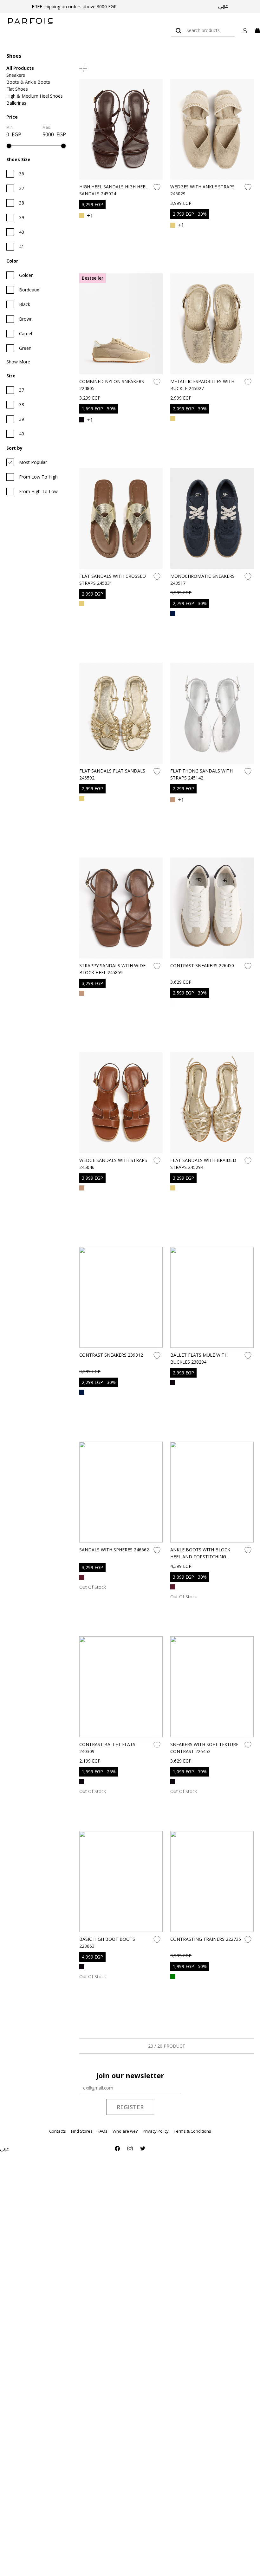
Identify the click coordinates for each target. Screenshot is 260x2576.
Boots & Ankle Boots (28, 82)
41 (22, 247)
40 (22, 232)
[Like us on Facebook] (117, 2149)
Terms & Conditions (192, 2131)
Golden (26, 275)
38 (22, 203)
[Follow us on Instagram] (130, 2149)
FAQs (103, 2131)
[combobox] (203, 30)
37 (22, 188)
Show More (18, 362)
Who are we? (125, 2131)
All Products (20, 68)
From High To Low (38, 491)
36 (22, 174)
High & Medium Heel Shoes (35, 96)
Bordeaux (29, 290)
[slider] (9, 146)
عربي (223, 6)
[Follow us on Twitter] (143, 2149)
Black (25, 304)
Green (25, 348)
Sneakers (16, 75)
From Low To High (38, 477)
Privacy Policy (156, 2131)
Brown (26, 319)
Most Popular (33, 462)
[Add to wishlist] (157, 187)
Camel (26, 333)
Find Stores (82, 2131)
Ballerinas (16, 103)
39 (22, 217)
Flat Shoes (17, 89)
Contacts (58, 2131)
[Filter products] (83, 68)
